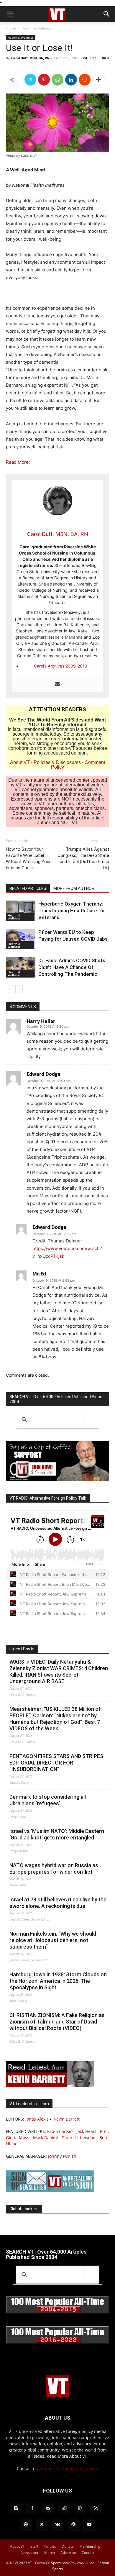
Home (11, 28)
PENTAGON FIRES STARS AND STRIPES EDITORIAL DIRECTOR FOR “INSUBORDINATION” (56, 1763)
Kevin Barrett (67, 2119)
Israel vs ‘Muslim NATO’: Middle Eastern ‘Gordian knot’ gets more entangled (57, 1834)
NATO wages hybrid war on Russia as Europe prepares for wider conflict (54, 1869)
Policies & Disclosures (57, 762)
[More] (98, 80)
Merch (50, 2553)
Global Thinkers (24, 2209)
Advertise (68, 2553)
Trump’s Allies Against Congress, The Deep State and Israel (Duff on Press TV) (83, 859)
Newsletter (30, 2553)
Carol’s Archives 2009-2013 (61, 666)
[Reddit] (64, 2508)
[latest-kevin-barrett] (50, 2085)
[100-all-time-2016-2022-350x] (57, 2342)
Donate (68, 2546)
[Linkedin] (71, 80)
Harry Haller (41, 1021)
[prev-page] (10, 989)
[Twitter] (30, 80)
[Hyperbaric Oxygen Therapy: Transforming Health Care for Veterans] (21, 911)
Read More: (18, 462)
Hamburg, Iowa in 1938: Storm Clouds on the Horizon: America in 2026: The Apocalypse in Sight (58, 1981)
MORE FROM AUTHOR (74, 888)
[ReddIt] (85, 80)
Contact (88, 2553)
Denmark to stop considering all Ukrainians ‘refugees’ (48, 1800)
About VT (20, 762)
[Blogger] (16, 2508)
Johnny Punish (62, 2156)
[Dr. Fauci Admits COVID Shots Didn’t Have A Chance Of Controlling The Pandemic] (21, 967)
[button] (10, 14)
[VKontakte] (57, 2525)
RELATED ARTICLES (28, 888)
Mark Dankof (46, 2138)
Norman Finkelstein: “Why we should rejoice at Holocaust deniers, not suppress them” (53, 1940)
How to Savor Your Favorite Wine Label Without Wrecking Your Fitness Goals (28, 859)
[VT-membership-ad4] (57, 1479)
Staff (34, 2546)
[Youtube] (89, 2525)
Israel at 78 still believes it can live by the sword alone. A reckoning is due (58, 1903)
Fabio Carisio (60, 2131)
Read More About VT (67, 2456)
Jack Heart (86, 2131)
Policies (50, 2546)
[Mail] (48, 2508)
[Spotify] (26, 2525)
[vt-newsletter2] (50, 2190)
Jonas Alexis (37, 2119)
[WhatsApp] (57, 80)
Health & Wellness (37, 28)
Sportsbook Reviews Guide (73, 2563)
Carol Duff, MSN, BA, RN (30, 58)
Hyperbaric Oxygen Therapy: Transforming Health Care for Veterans (72, 911)
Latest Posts (22, 1649)
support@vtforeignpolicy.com (69, 2468)
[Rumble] (80, 2508)
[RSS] (96, 2508)
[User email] (57, 684)
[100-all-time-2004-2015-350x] (57, 2312)
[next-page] (19, 989)
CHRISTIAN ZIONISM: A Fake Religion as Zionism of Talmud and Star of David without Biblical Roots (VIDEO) (57, 2022)
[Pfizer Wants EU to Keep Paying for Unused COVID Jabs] (21, 939)
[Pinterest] (44, 80)
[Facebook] (32, 2508)
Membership (90, 2546)
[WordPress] (73, 2525)
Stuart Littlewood (79, 2138)
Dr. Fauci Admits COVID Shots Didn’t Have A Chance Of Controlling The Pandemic (72, 967)
